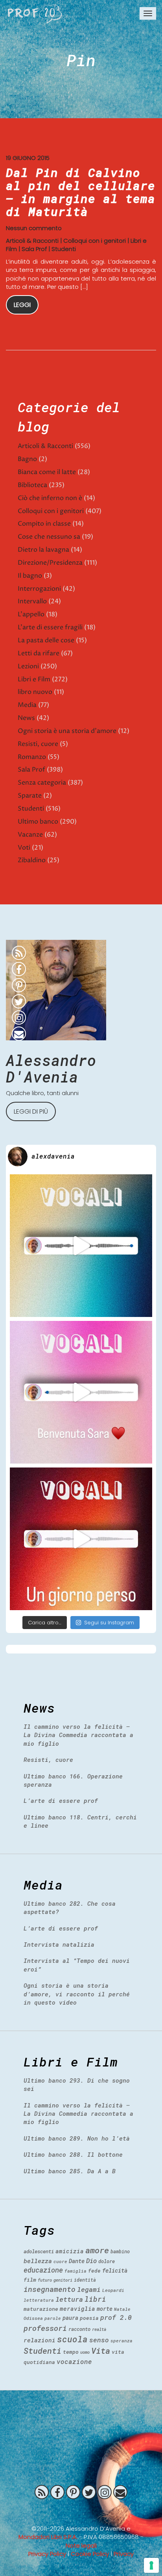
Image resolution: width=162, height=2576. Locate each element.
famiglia (75, 2271)
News (26, 718)
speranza (121, 2341)
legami (89, 2289)
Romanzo (32, 757)
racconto (79, 2329)
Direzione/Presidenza (50, 563)
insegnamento (50, 2289)
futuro (45, 2280)
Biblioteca (32, 485)
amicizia (70, 2251)
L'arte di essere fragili (50, 627)
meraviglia (77, 2309)
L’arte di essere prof (61, 1800)
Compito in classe (44, 524)
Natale (122, 2309)
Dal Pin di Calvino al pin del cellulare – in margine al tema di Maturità (81, 192)
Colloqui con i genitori (95, 241)
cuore (60, 2261)
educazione (43, 2270)
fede (94, 2271)
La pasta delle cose (46, 640)
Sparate (30, 796)
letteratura (39, 2300)
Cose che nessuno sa (49, 537)
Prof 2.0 (35, 14)
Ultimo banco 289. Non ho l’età (77, 2138)
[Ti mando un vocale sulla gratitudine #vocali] (81, 1392)
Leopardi (113, 2290)
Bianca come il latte (47, 472)
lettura (69, 2299)
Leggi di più (31, 1111)
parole (53, 2318)
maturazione (41, 2309)
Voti (24, 848)
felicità (115, 2270)
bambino (120, 2251)
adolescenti (39, 2251)
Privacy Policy (47, 2554)
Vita (101, 2351)
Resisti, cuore (38, 744)
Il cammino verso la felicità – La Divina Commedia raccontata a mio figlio (78, 1735)
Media (27, 705)
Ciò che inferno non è (50, 498)
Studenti (64, 249)
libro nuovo (35, 692)
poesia (89, 2318)
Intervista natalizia (59, 1944)
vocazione (74, 2361)
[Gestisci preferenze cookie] (151, 2565)
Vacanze (30, 835)
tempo (71, 2352)
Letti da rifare (39, 653)
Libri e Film (34, 679)
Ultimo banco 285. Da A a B (70, 2171)
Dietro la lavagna (43, 550)
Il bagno (30, 576)
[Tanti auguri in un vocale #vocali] (81, 1246)
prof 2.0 (116, 2317)
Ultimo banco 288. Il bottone (73, 2154)
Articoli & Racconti (32, 241)
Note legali (81, 2545)
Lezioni (28, 666)
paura (70, 2318)
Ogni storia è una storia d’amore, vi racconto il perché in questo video (77, 1994)
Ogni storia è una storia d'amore (67, 731)
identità (85, 2280)
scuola (72, 2339)
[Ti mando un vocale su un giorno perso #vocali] (81, 1539)
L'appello (31, 614)
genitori (63, 2280)
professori (45, 2328)
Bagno (27, 459)
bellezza (38, 2261)
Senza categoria (42, 783)
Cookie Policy (90, 2554)
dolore (107, 2261)
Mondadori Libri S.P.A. (48, 2537)
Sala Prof (34, 249)
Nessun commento (34, 228)
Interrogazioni (39, 589)
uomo (85, 2352)
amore (97, 2250)
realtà (99, 2329)
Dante (77, 2261)
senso (99, 2340)
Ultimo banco (38, 822)
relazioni (40, 2340)
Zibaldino (32, 860)
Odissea (33, 2318)
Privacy (124, 2554)
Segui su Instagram (109, 1623)
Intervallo (32, 601)
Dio (91, 2261)
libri (95, 2299)
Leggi (22, 305)
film (30, 2280)
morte (105, 2309)
